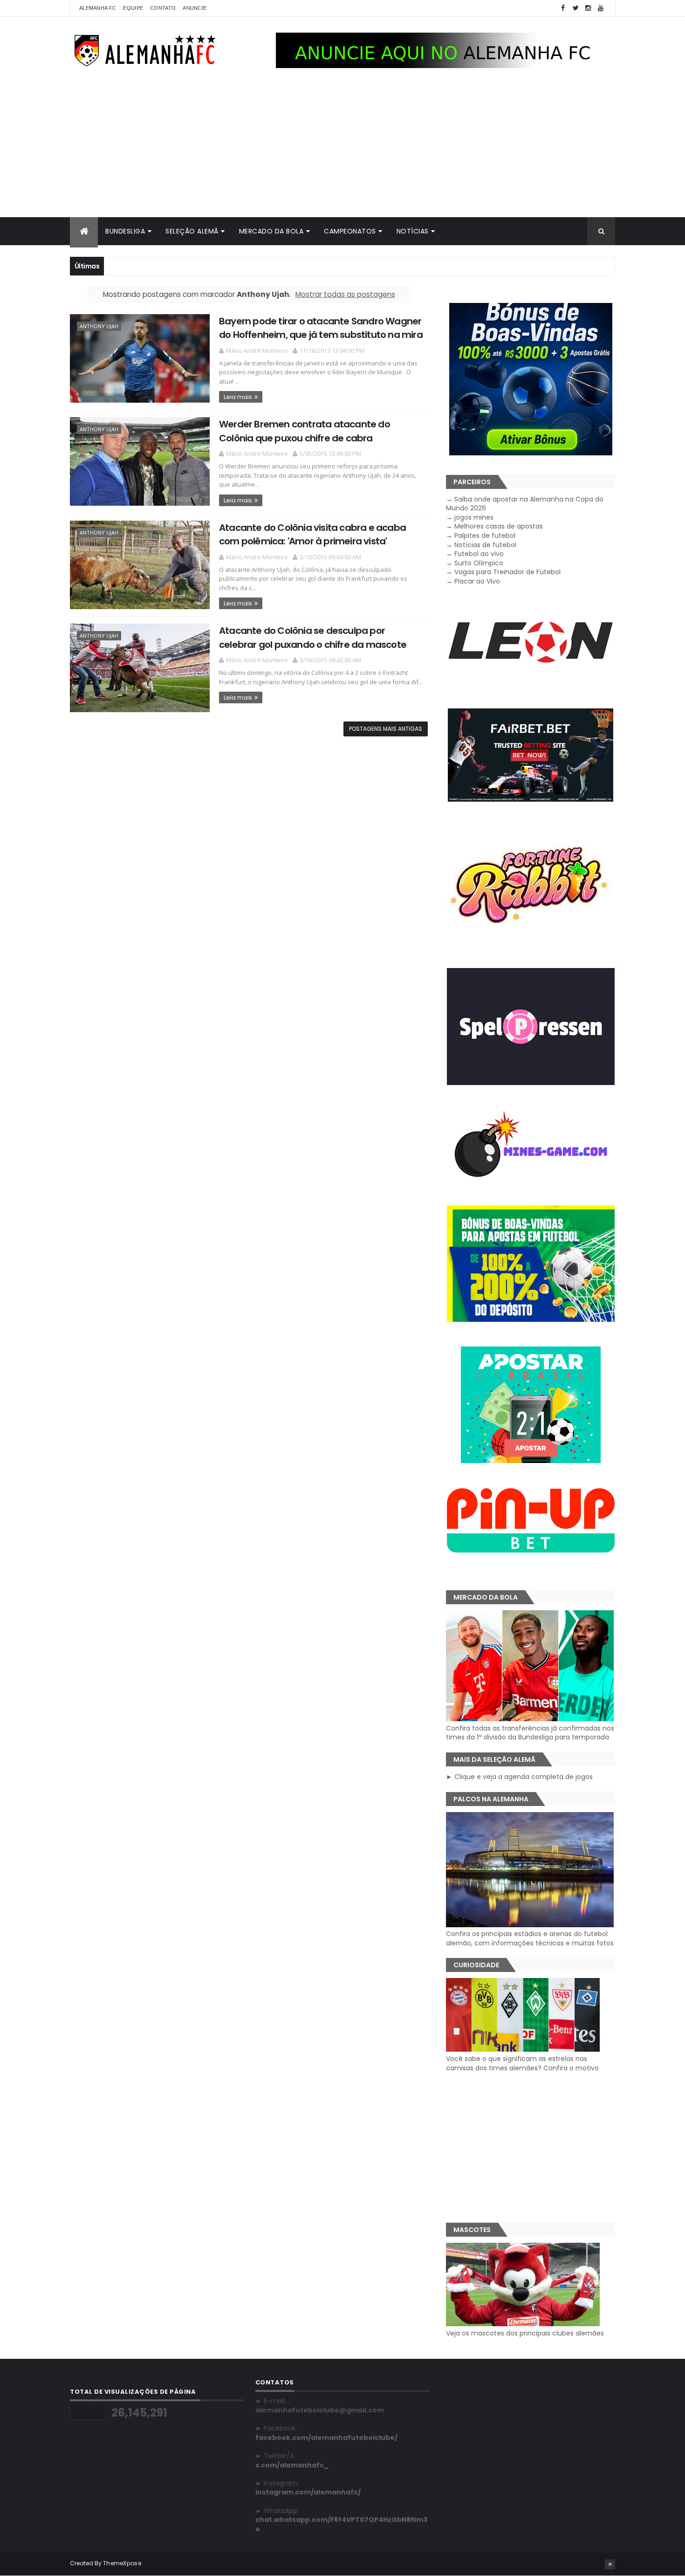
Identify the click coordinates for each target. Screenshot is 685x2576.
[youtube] (601, 8)
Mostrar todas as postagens (345, 294)
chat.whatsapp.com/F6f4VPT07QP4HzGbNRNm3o (341, 2524)
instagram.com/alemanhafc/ (308, 2492)
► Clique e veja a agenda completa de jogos (519, 1777)
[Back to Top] (610, 2564)
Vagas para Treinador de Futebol (507, 572)
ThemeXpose (122, 2563)
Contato (163, 8)
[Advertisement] (342, 147)
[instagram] (588, 8)
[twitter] (575, 8)
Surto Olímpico (479, 563)
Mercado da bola (271, 231)
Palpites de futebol (485, 536)
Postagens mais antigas (386, 729)
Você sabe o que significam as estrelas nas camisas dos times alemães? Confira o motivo (522, 2063)
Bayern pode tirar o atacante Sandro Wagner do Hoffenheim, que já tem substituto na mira (321, 328)
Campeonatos (350, 231)
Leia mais (238, 397)
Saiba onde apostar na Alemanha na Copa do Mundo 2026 (525, 504)
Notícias (413, 231)
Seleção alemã (192, 231)
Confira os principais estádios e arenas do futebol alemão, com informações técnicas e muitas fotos (530, 1938)
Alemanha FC (98, 8)
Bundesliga (125, 231)
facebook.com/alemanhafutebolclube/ (326, 2438)
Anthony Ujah (99, 326)
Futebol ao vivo (479, 554)
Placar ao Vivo (477, 581)
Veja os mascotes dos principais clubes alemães (525, 2333)
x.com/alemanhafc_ (292, 2465)
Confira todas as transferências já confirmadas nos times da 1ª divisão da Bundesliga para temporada (530, 1733)
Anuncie (195, 8)
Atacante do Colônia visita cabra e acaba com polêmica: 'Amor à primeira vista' (312, 534)
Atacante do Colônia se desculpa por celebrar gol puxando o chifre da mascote (313, 637)
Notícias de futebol (485, 545)
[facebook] (563, 8)
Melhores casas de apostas (499, 526)
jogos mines (474, 517)
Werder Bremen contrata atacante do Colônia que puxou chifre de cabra (305, 431)
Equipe (133, 8)
